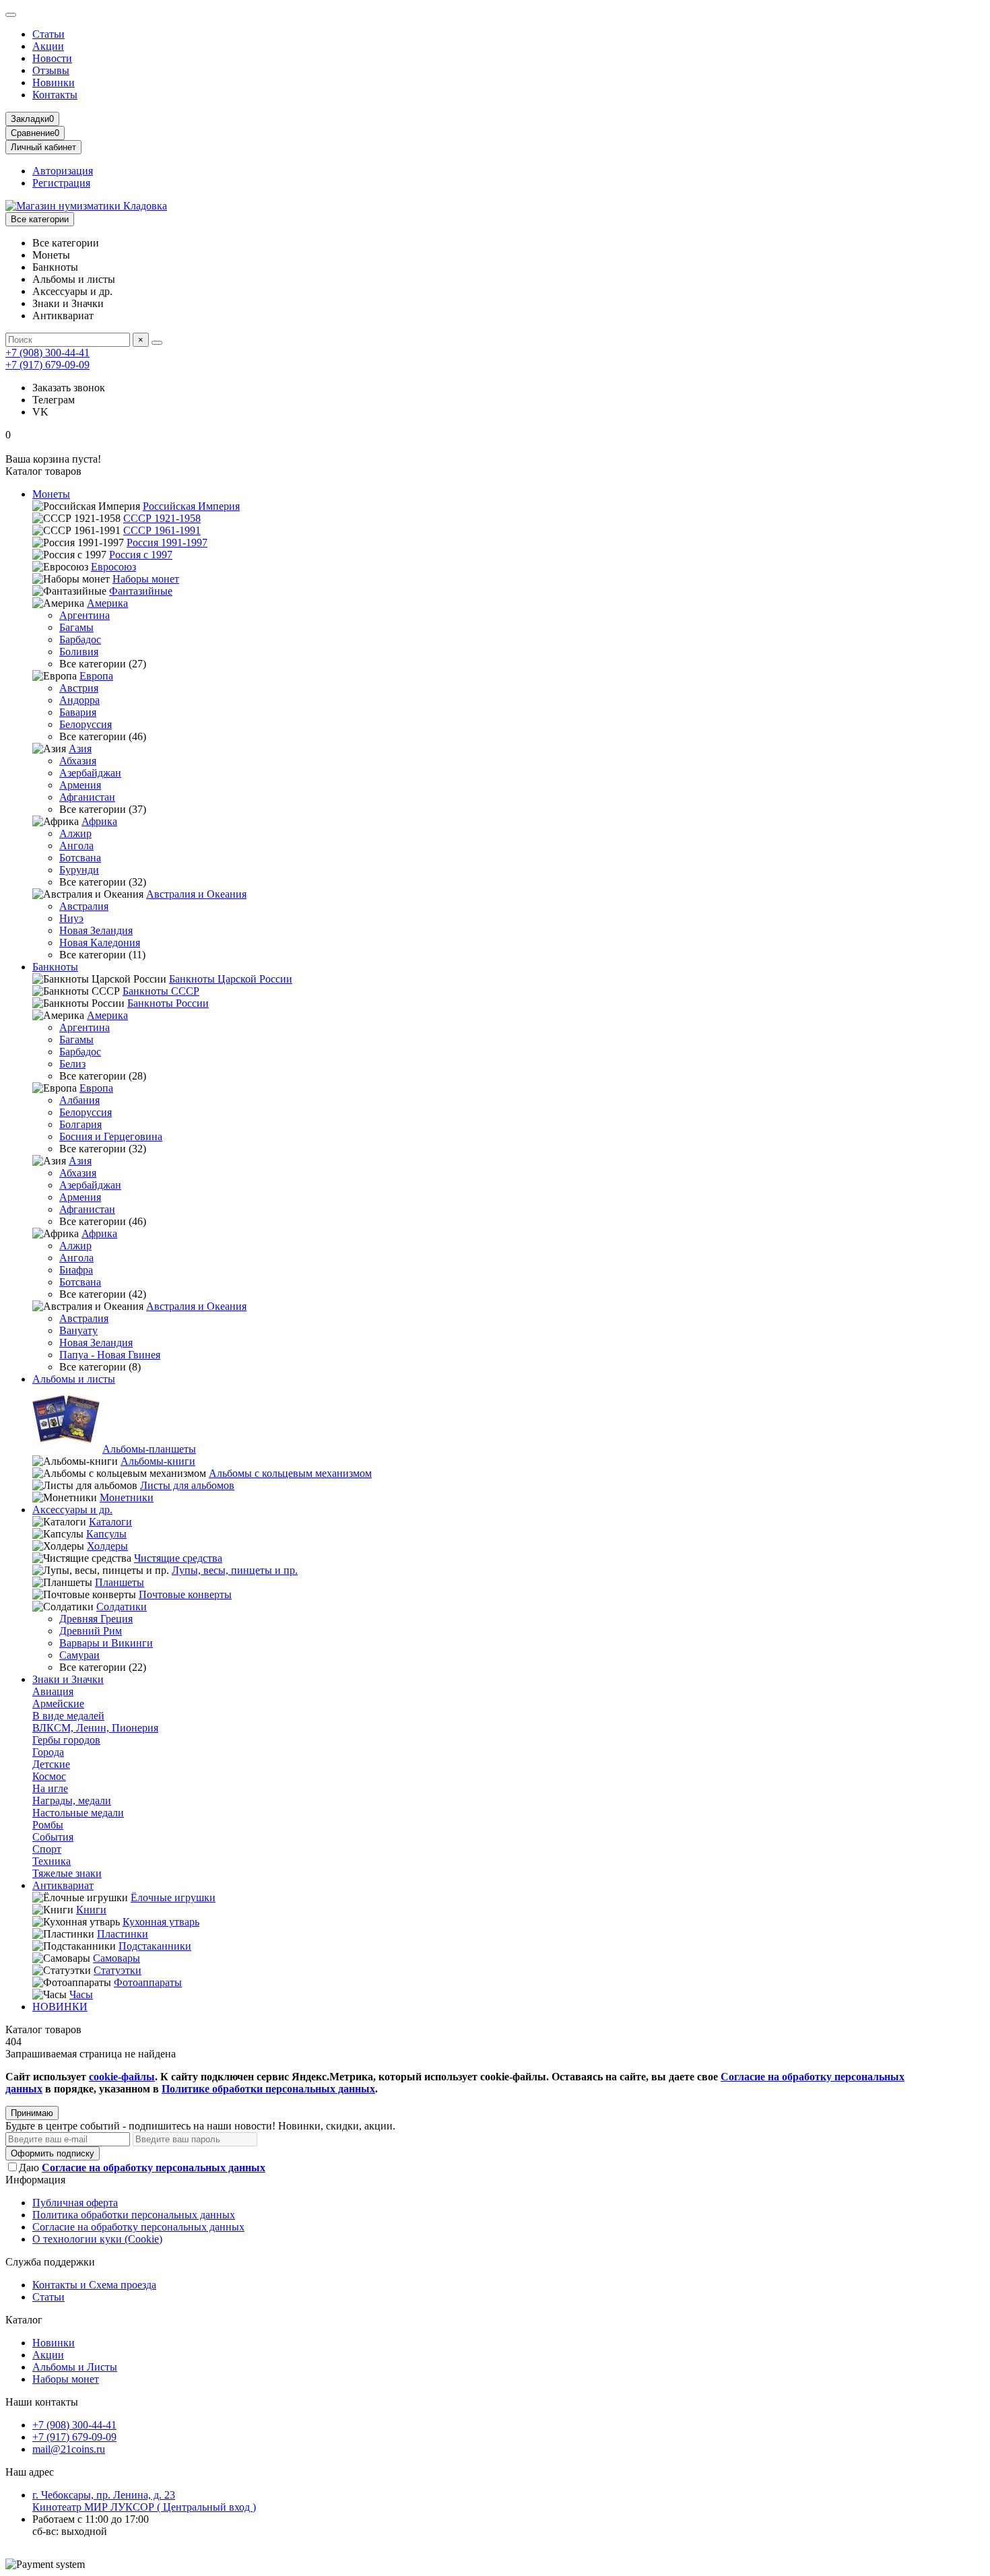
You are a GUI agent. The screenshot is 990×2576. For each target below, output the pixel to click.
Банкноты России (168, 1003)
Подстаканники (155, 1946)
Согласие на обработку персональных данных (138, 2227)
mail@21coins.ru (69, 2449)
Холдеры (107, 1546)
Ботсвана (80, 858)
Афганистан (87, 797)
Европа (96, 676)
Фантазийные (141, 591)
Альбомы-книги (158, 1461)
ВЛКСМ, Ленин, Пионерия (95, 1728)
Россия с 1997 (141, 555)
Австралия (84, 906)
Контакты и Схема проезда (94, 2285)
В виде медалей (68, 1716)
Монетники (127, 1497)
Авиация (53, 1691)
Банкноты (55, 967)
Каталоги (110, 1522)
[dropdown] (11, 15)
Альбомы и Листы (75, 2367)
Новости (52, 58)
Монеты (51, 494)
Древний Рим (91, 1631)
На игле (50, 1788)
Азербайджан (90, 773)
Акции (48, 46)
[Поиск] (157, 343)
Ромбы (48, 1825)
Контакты (55, 95)
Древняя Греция (96, 1619)
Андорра (79, 700)
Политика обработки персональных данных (134, 2215)
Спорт (47, 1849)
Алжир (75, 833)
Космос (49, 1776)
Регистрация (61, 183)
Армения (80, 785)
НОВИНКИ (60, 2007)
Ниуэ (71, 918)
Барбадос (80, 639)
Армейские (58, 1704)
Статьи (48, 34)
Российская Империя (191, 506)
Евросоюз (113, 567)
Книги (91, 1910)
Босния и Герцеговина (111, 1136)
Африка (99, 821)
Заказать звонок (69, 388)
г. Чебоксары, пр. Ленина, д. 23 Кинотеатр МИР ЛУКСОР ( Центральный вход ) (144, 2501)
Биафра (76, 1270)
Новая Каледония (100, 943)
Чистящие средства (178, 1558)
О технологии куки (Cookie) (97, 2239)
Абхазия (78, 761)
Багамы (76, 627)
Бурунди (79, 870)
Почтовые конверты (185, 1594)
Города (48, 1752)
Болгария (80, 1124)
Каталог (24, 2320)
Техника (52, 1861)
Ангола (76, 846)
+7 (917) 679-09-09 (47, 365)
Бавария (78, 712)
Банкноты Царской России (231, 979)
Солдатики (122, 1607)
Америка (107, 603)
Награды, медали (72, 1801)
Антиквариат (63, 1885)
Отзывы (51, 70)
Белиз (72, 1064)
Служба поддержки (50, 2262)
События (53, 1837)
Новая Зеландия (96, 930)
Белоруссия (86, 724)
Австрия (79, 688)
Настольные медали (78, 1813)
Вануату (78, 1330)
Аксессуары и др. (72, 1510)
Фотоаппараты (148, 1982)
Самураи (79, 1655)
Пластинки (123, 1934)
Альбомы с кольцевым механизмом (290, 1473)
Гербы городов (66, 1740)
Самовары (117, 1958)
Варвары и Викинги (106, 1643)
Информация (35, 2180)
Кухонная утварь (161, 1922)
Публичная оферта (75, 2203)
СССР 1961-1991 (162, 530)
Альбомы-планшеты (149, 1449)
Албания (79, 1100)
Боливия (79, 652)
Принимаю (32, 2113)
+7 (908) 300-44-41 (47, 353)
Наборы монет (146, 579)
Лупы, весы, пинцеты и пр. (235, 1570)
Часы (81, 1994)
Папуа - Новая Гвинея (110, 1355)
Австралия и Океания (196, 894)
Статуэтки (118, 1970)
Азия (80, 749)
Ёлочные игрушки (173, 1897)
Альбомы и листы (74, 1379)
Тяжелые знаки (67, 1873)
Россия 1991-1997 (167, 542)
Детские (51, 1764)
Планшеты (120, 1582)
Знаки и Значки (68, 1679)
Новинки (54, 82)
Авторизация (63, 171)
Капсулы (106, 1534)
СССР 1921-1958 (162, 518)
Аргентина (85, 615)
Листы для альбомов (187, 1485)
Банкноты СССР (161, 991)
